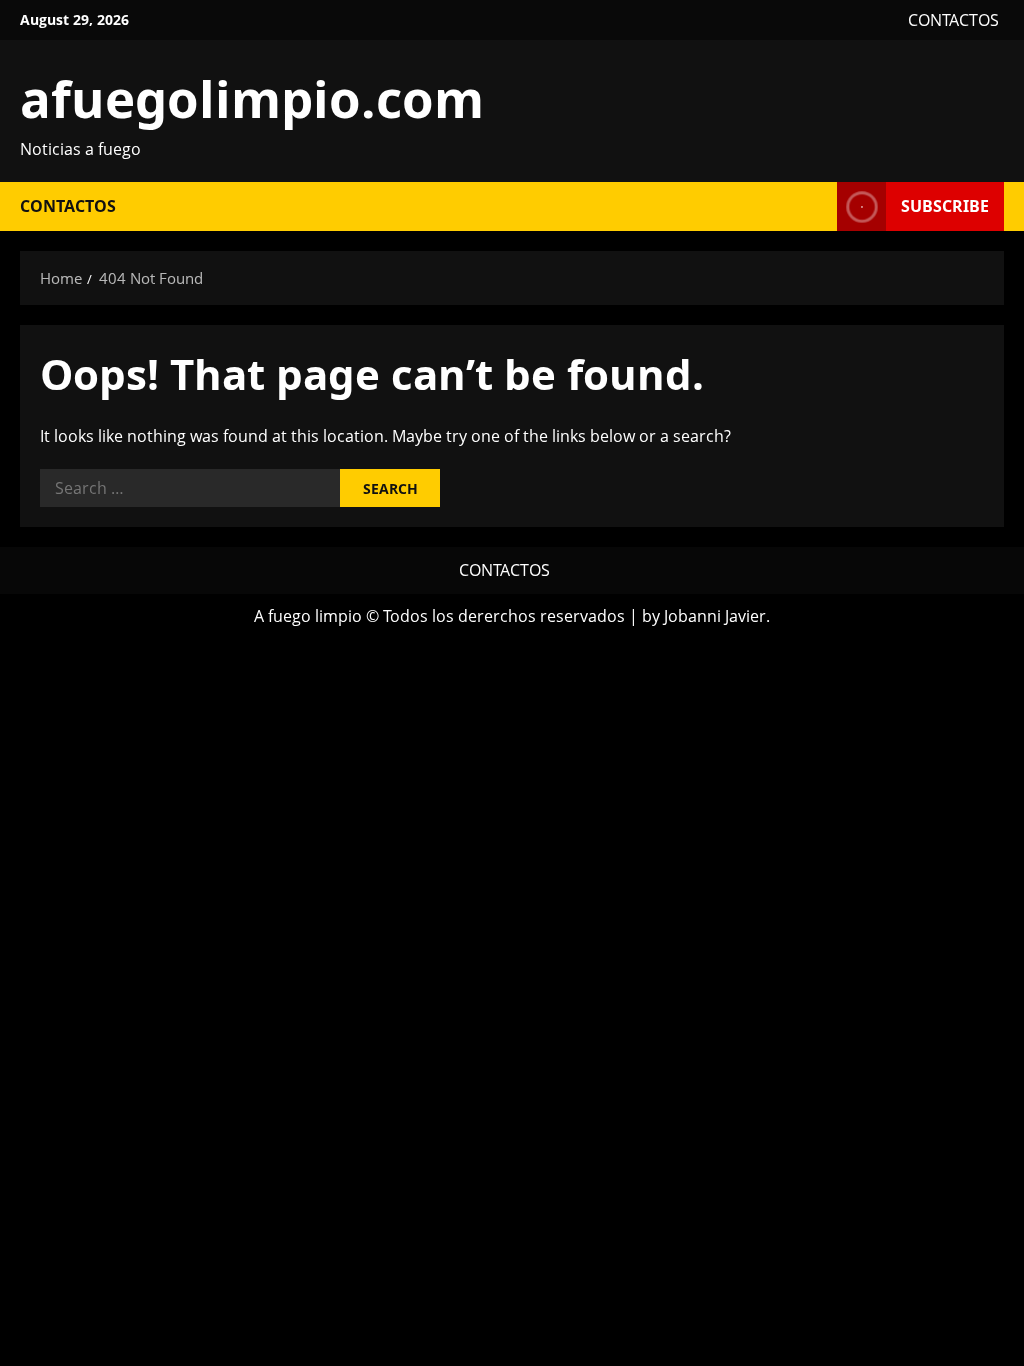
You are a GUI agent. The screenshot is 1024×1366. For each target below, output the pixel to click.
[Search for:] (190, 488)
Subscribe (945, 206)
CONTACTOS (953, 20)
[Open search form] (816, 206)
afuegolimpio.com (252, 98)
